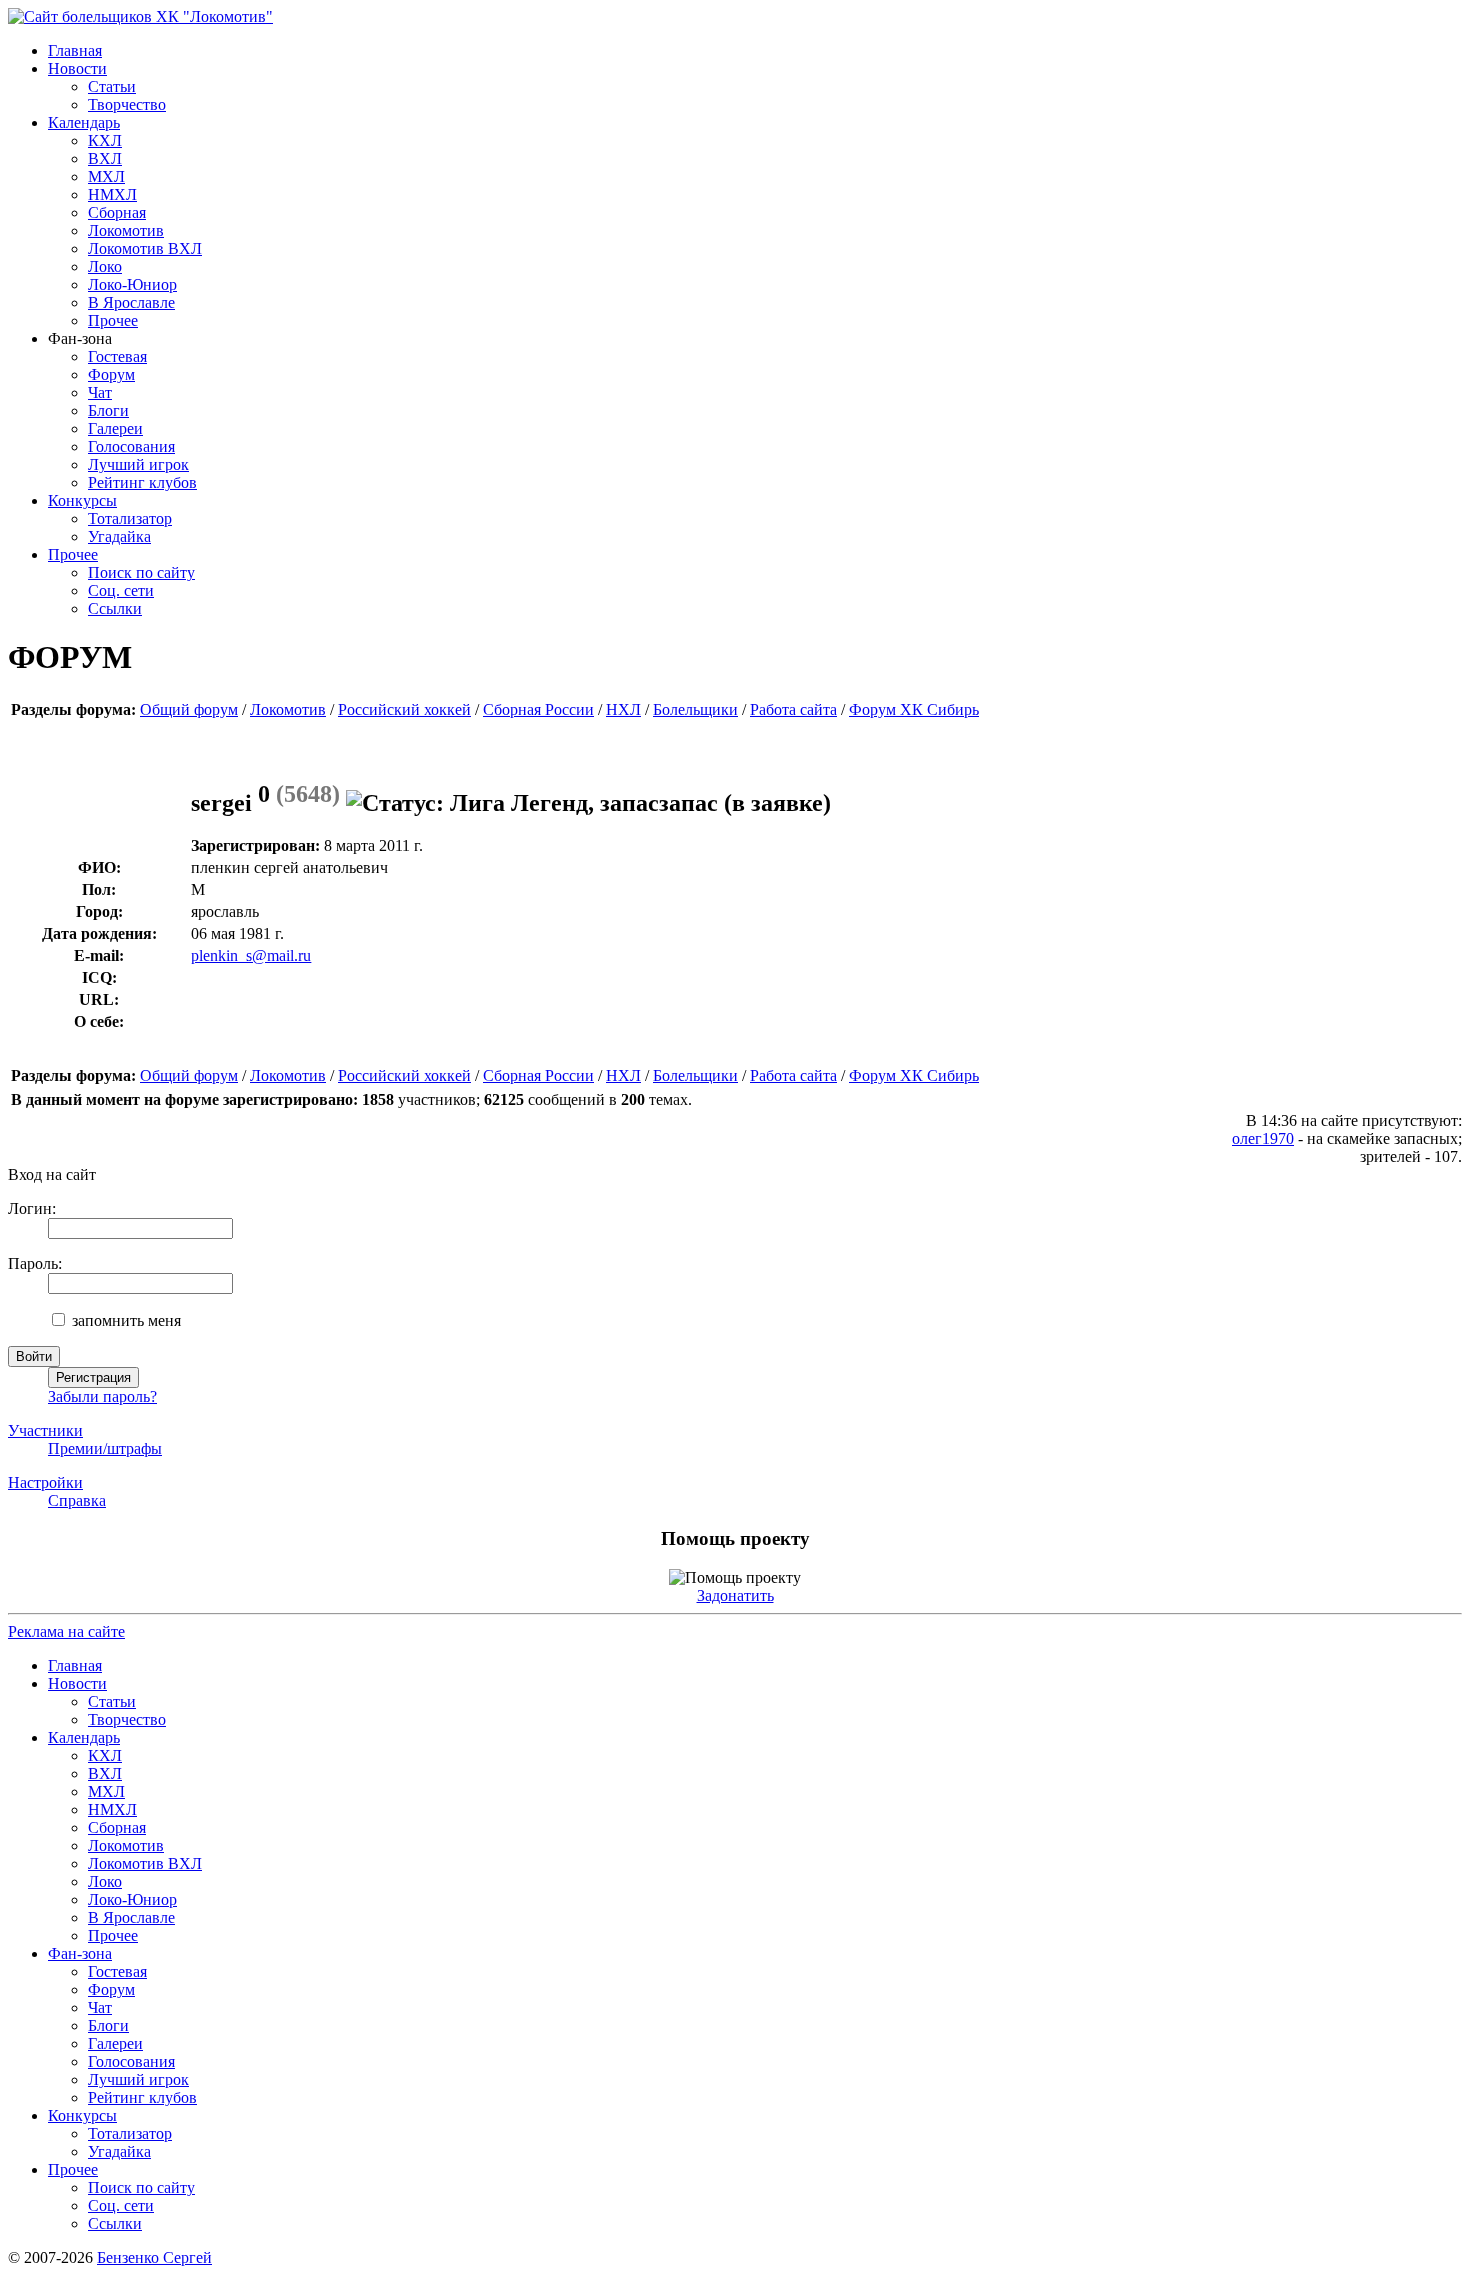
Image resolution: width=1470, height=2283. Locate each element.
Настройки (45, 1482)
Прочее (113, 320)
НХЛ (623, 709)
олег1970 (1263, 1138)
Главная (75, 50)
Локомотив (126, 230)
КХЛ (105, 140)
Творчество (127, 104)
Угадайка (119, 536)
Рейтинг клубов (142, 482)
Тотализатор (130, 518)
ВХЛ (105, 158)
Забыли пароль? (102, 1396)
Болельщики (695, 709)
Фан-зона (80, 1953)
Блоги (108, 410)
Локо (105, 266)
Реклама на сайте (66, 1631)
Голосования (131, 446)
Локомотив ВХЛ (145, 248)
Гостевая (117, 356)
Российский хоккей (404, 709)
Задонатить (735, 1595)
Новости (77, 68)
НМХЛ (112, 194)
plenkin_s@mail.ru (251, 955)
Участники (45, 1430)
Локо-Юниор (132, 284)
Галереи (115, 428)
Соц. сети (121, 590)
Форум (111, 374)
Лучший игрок (138, 464)
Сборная (117, 212)
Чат (100, 392)
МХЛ (106, 176)
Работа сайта (793, 709)
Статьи (112, 86)
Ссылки (115, 608)
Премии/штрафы (105, 1448)
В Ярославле (131, 302)
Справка (77, 1500)
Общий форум (189, 709)
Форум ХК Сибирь (914, 709)
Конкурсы (82, 500)
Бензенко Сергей (154, 2257)
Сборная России (538, 709)
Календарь (84, 122)
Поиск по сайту (141, 572)
